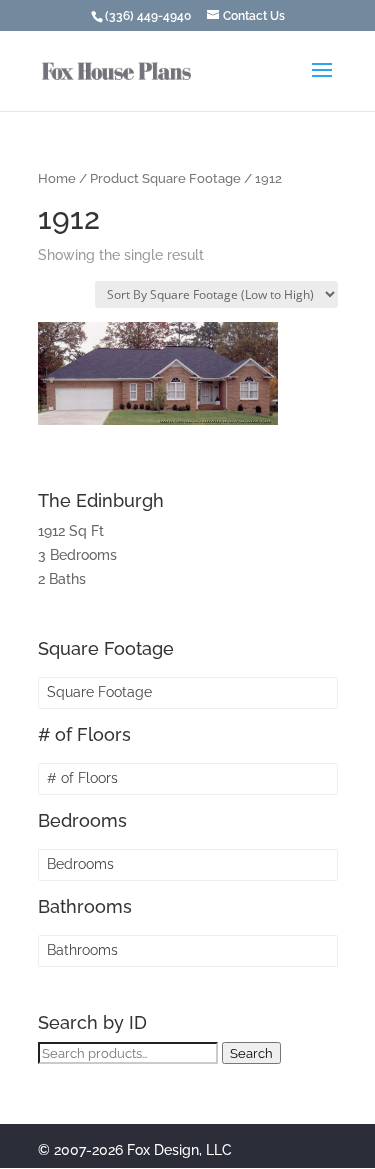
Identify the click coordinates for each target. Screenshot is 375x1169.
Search (251, 1053)
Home (57, 178)
